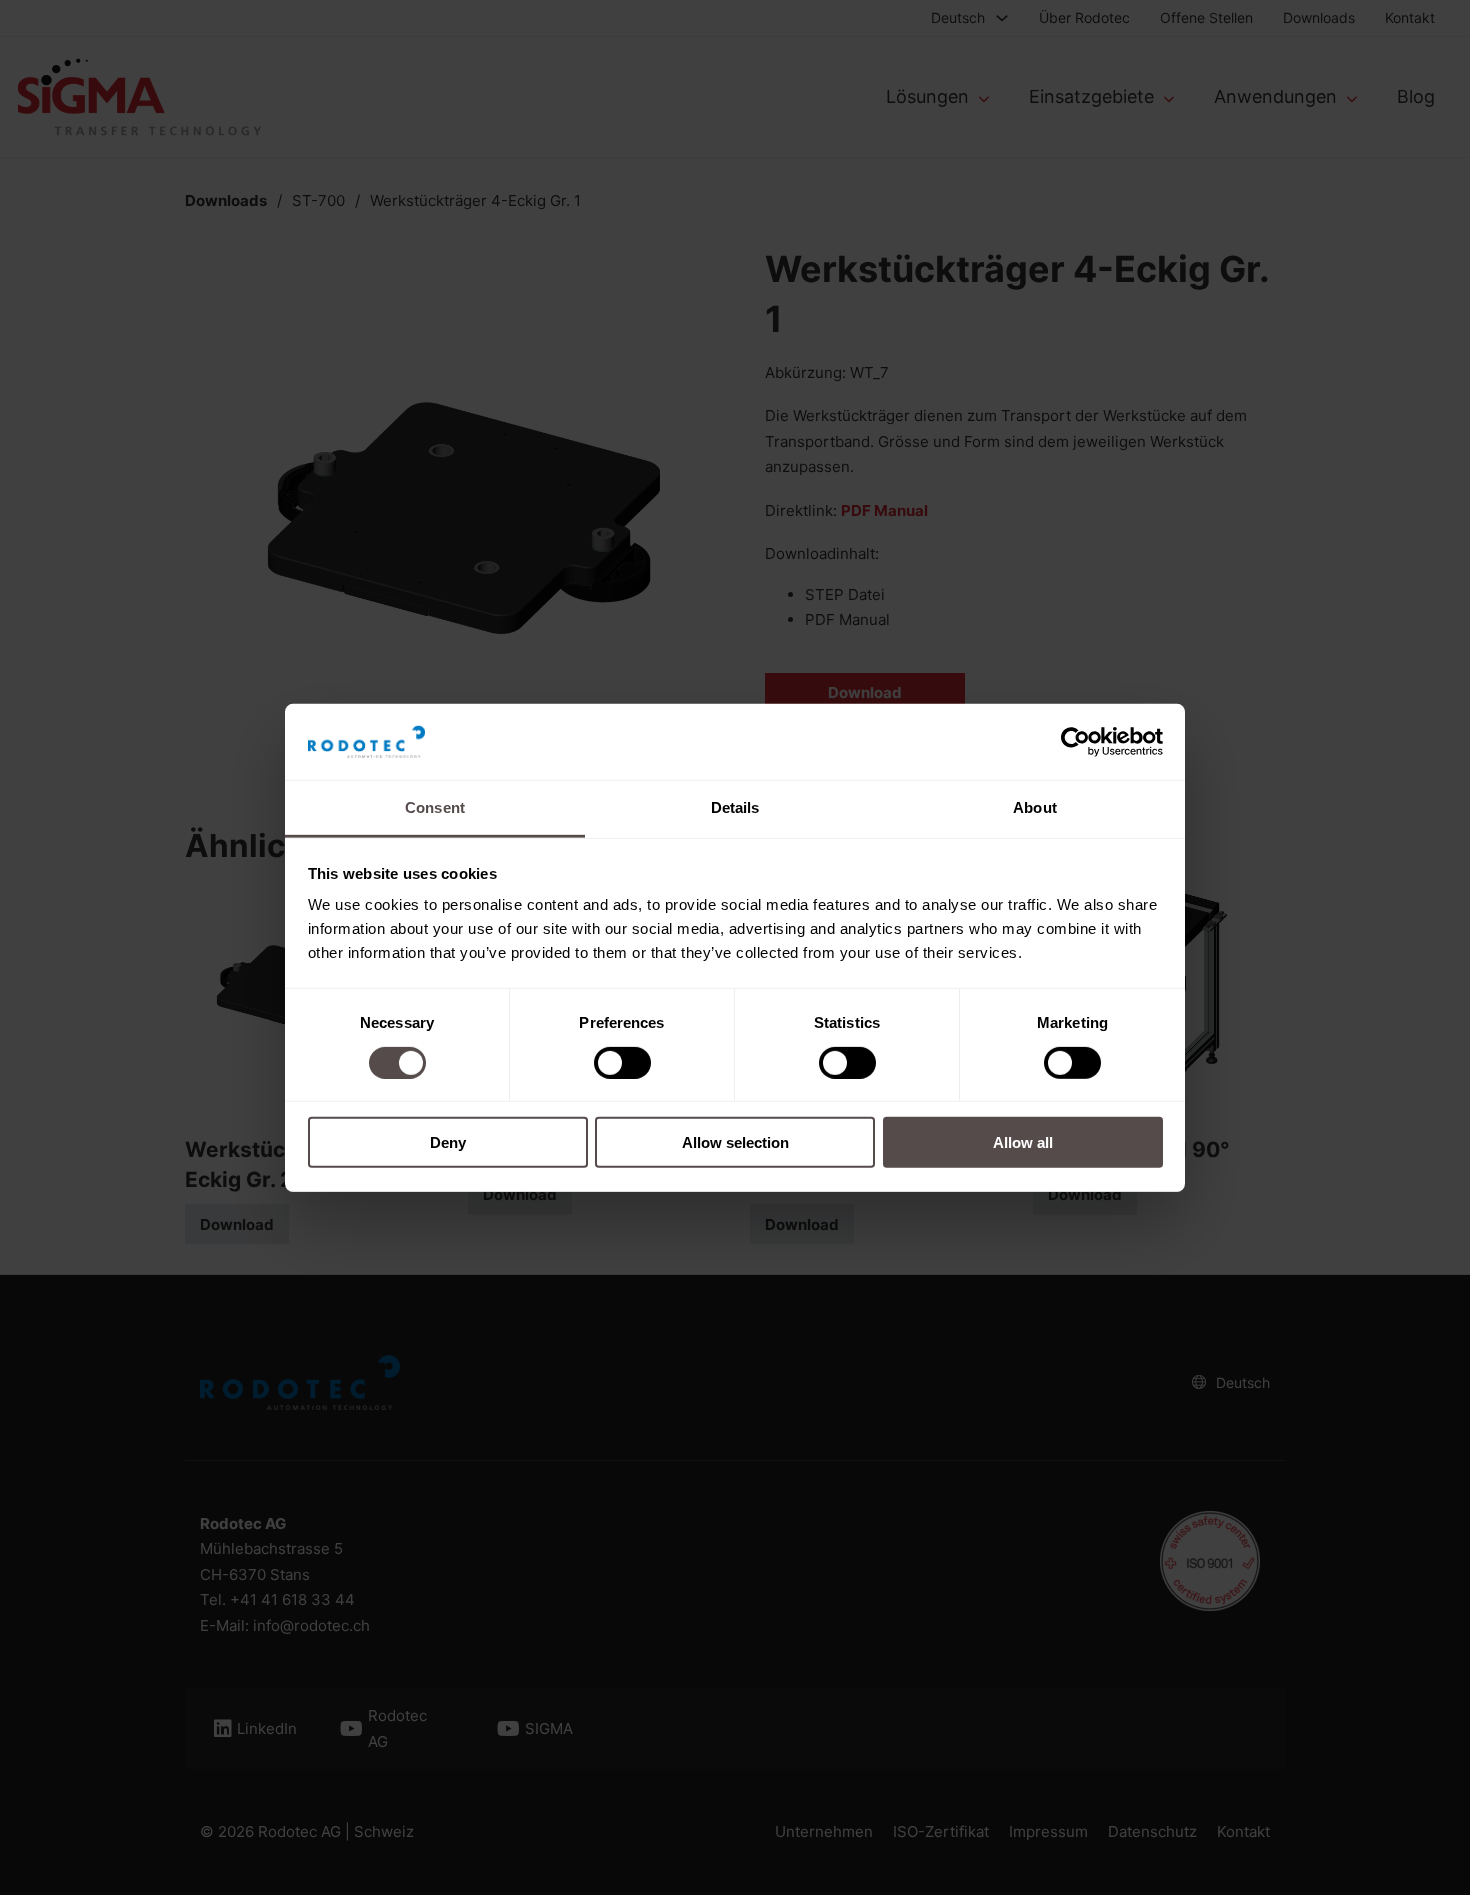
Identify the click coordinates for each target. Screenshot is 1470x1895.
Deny (448, 1142)
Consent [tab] (435, 807)
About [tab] (1035, 807)
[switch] (622, 1062)
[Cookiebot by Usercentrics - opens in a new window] (1075, 742)
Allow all (1023, 1142)
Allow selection (735, 1142)
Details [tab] (735, 807)
